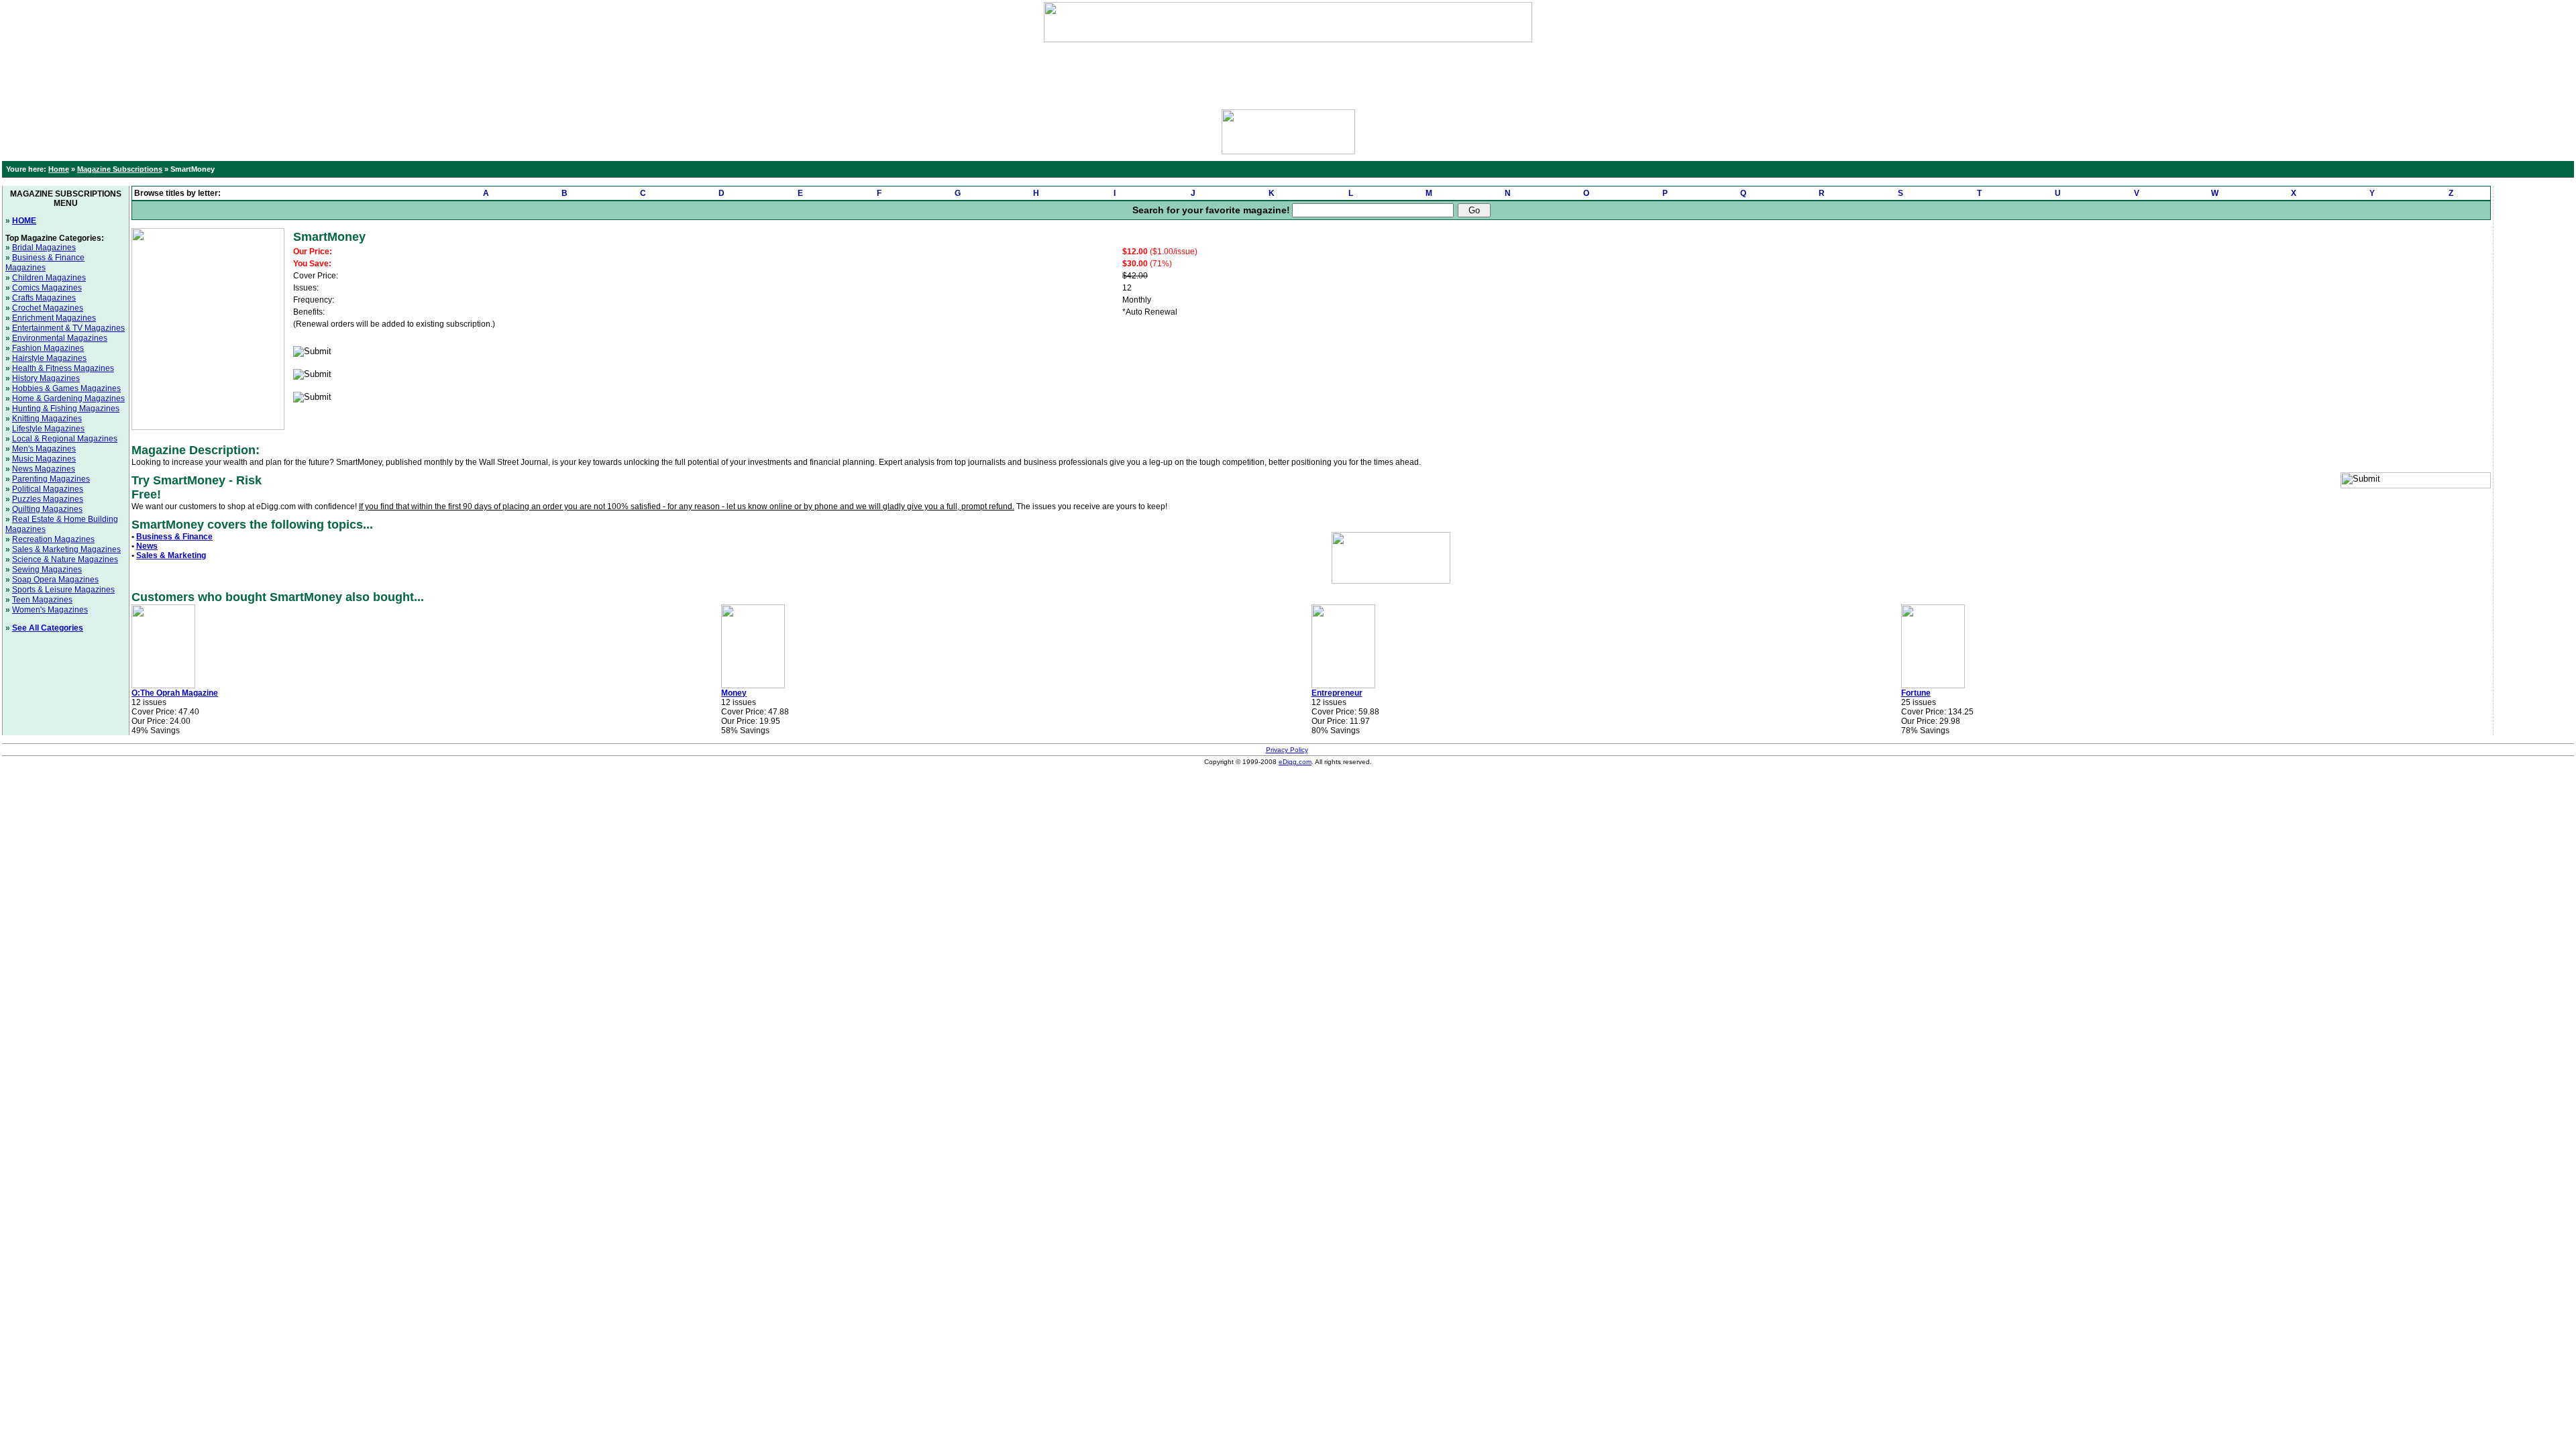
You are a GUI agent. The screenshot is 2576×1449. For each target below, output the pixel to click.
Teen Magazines (42, 600)
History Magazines (46, 378)
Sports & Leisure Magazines (63, 590)
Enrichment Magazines (54, 318)
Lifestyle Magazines (48, 429)
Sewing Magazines (47, 570)
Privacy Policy (1287, 750)
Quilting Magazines (47, 509)
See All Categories (48, 628)
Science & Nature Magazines (65, 559)
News (147, 546)
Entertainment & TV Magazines (68, 328)
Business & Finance (174, 537)
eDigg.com (1295, 762)
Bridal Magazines (44, 248)
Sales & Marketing (171, 555)
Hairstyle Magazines (49, 358)
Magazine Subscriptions (120, 169)
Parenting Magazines (51, 479)
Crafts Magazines (44, 298)
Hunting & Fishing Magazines (66, 409)
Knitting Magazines (47, 419)
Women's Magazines (50, 610)
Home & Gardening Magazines (68, 398)
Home (59, 169)
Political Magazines (48, 489)
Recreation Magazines (53, 539)
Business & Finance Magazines (45, 263)
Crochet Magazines (48, 308)
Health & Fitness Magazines (63, 368)
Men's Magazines (44, 449)
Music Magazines (44, 459)
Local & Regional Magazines (65, 439)
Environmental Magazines (60, 338)
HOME (24, 221)
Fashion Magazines (48, 348)
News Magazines (44, 469)
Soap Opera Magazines (55, 580)
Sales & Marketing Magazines (66, 549)
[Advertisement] (1288, 72)
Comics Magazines (47, 288)
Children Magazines (49, 278)
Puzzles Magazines (48, 499)
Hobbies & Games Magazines (66, 388)
